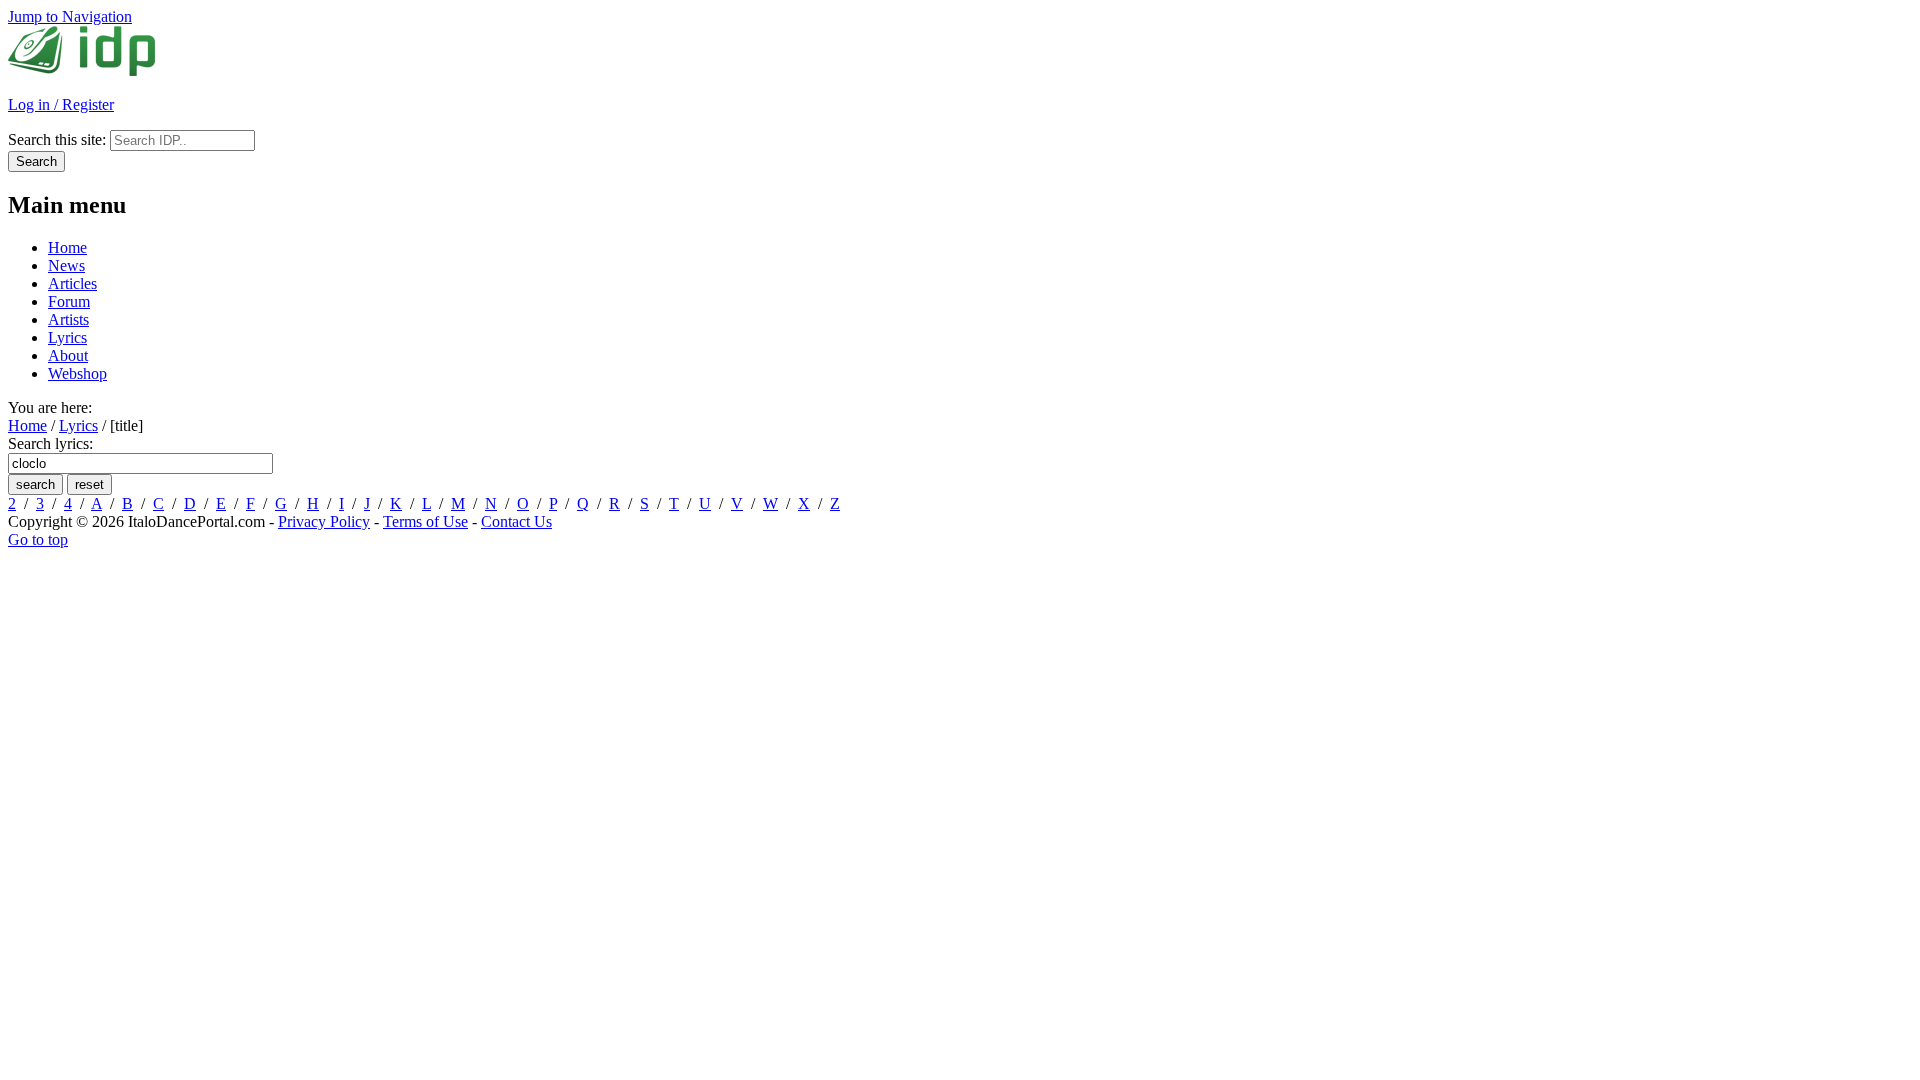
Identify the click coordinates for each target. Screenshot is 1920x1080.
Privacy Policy (324, 521)
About (68, 355)
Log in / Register (61, 104)
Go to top (38, 539)
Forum (69, 301)
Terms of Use (425, 521)
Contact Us (516, 521)
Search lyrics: (50, 443)
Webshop (77, 373)
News (66, 265)
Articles (72, 283)
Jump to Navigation (70, 16)
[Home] (81, 70)
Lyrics (67, 337)
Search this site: (59, 139)
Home (67, 247)
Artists (68, 319)
